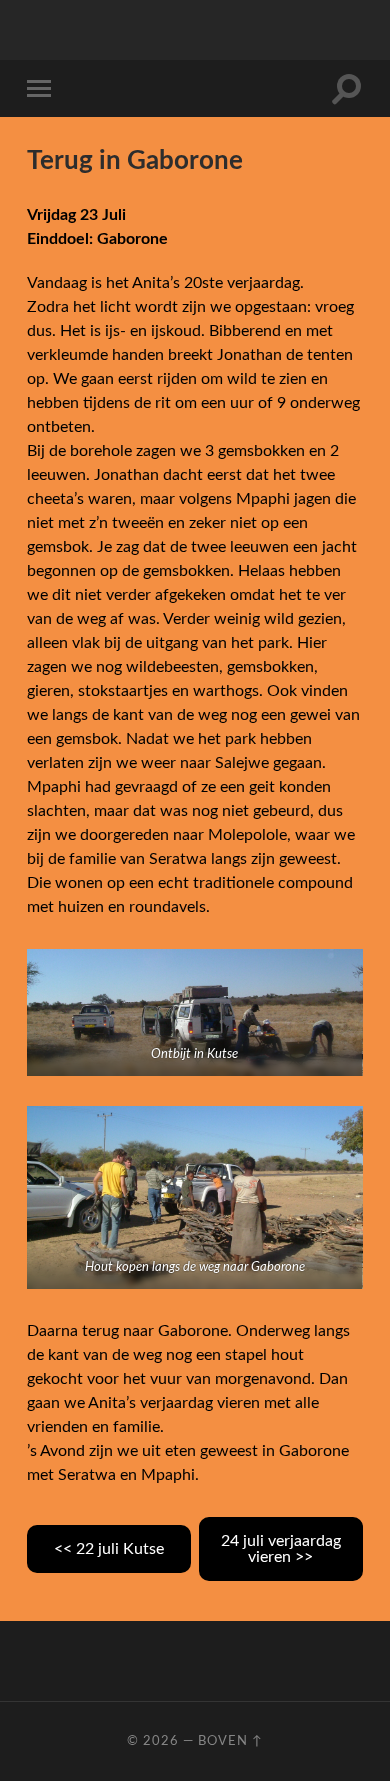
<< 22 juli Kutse (109, 1549)
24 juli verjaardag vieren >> (281, 1549)
